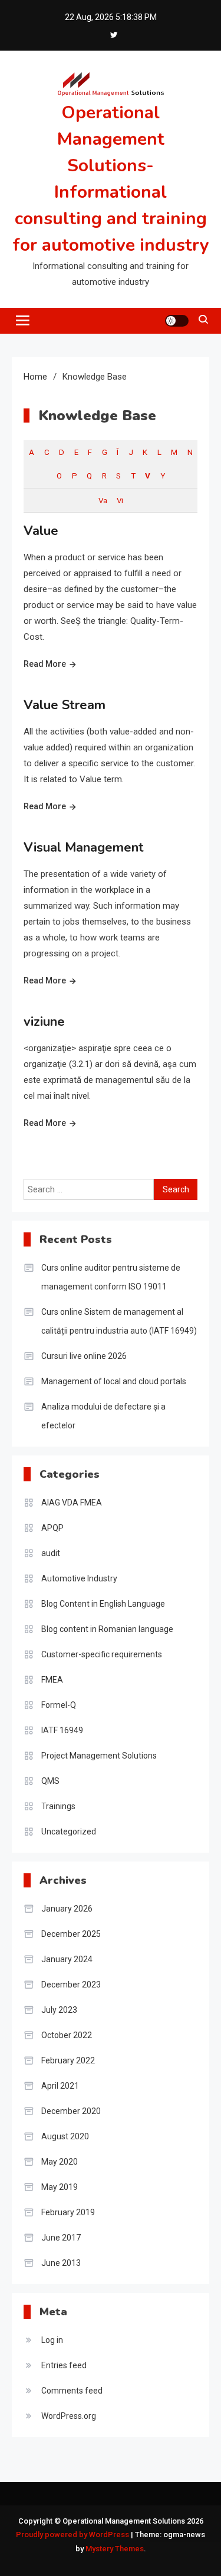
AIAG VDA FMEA (72, 1503)
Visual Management (84, 847)
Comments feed (72, 2391)
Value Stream (65, 705)
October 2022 (67, 2035)
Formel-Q (59, 1705)
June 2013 (61, 2263)
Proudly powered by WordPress (73, 2535)
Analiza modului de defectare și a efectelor (103, 1416)
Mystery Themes (115, 2549)
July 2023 (59, 2010)
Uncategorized (69, 1832)
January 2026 (67, 1909)
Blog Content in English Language (103, 1604)
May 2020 (60, 2162)
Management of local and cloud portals (114, 1381)
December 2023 (71, 1985)
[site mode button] (177, 321)
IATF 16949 (62, 1730)
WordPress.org (69, 2416)
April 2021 (60, 2086)
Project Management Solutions (99, 1756)
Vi (120, 500)
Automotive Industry (79, 1578)
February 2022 (68, 2060)
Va (103, 500)
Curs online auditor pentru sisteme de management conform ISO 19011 (111, 1277)
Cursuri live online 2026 (84, 1356)
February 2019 (68, 2212)
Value (41, 531)
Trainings (58, 1806)
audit (51, 1553)
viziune (44, 1022)
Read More (45, 664)
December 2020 (71, 2111)
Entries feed (64, 2365)
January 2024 (67, 1959)
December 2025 (71, 1934)
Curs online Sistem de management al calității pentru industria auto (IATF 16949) (119, 1321)
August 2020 (65, 2136)
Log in (52, 2340)
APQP (52, 1528)
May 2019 (60, 2187)
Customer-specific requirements (102, 1654)
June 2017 (61, 2238)
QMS (50, 1781)
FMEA (52, 1680)
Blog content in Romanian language (107, 1629)
